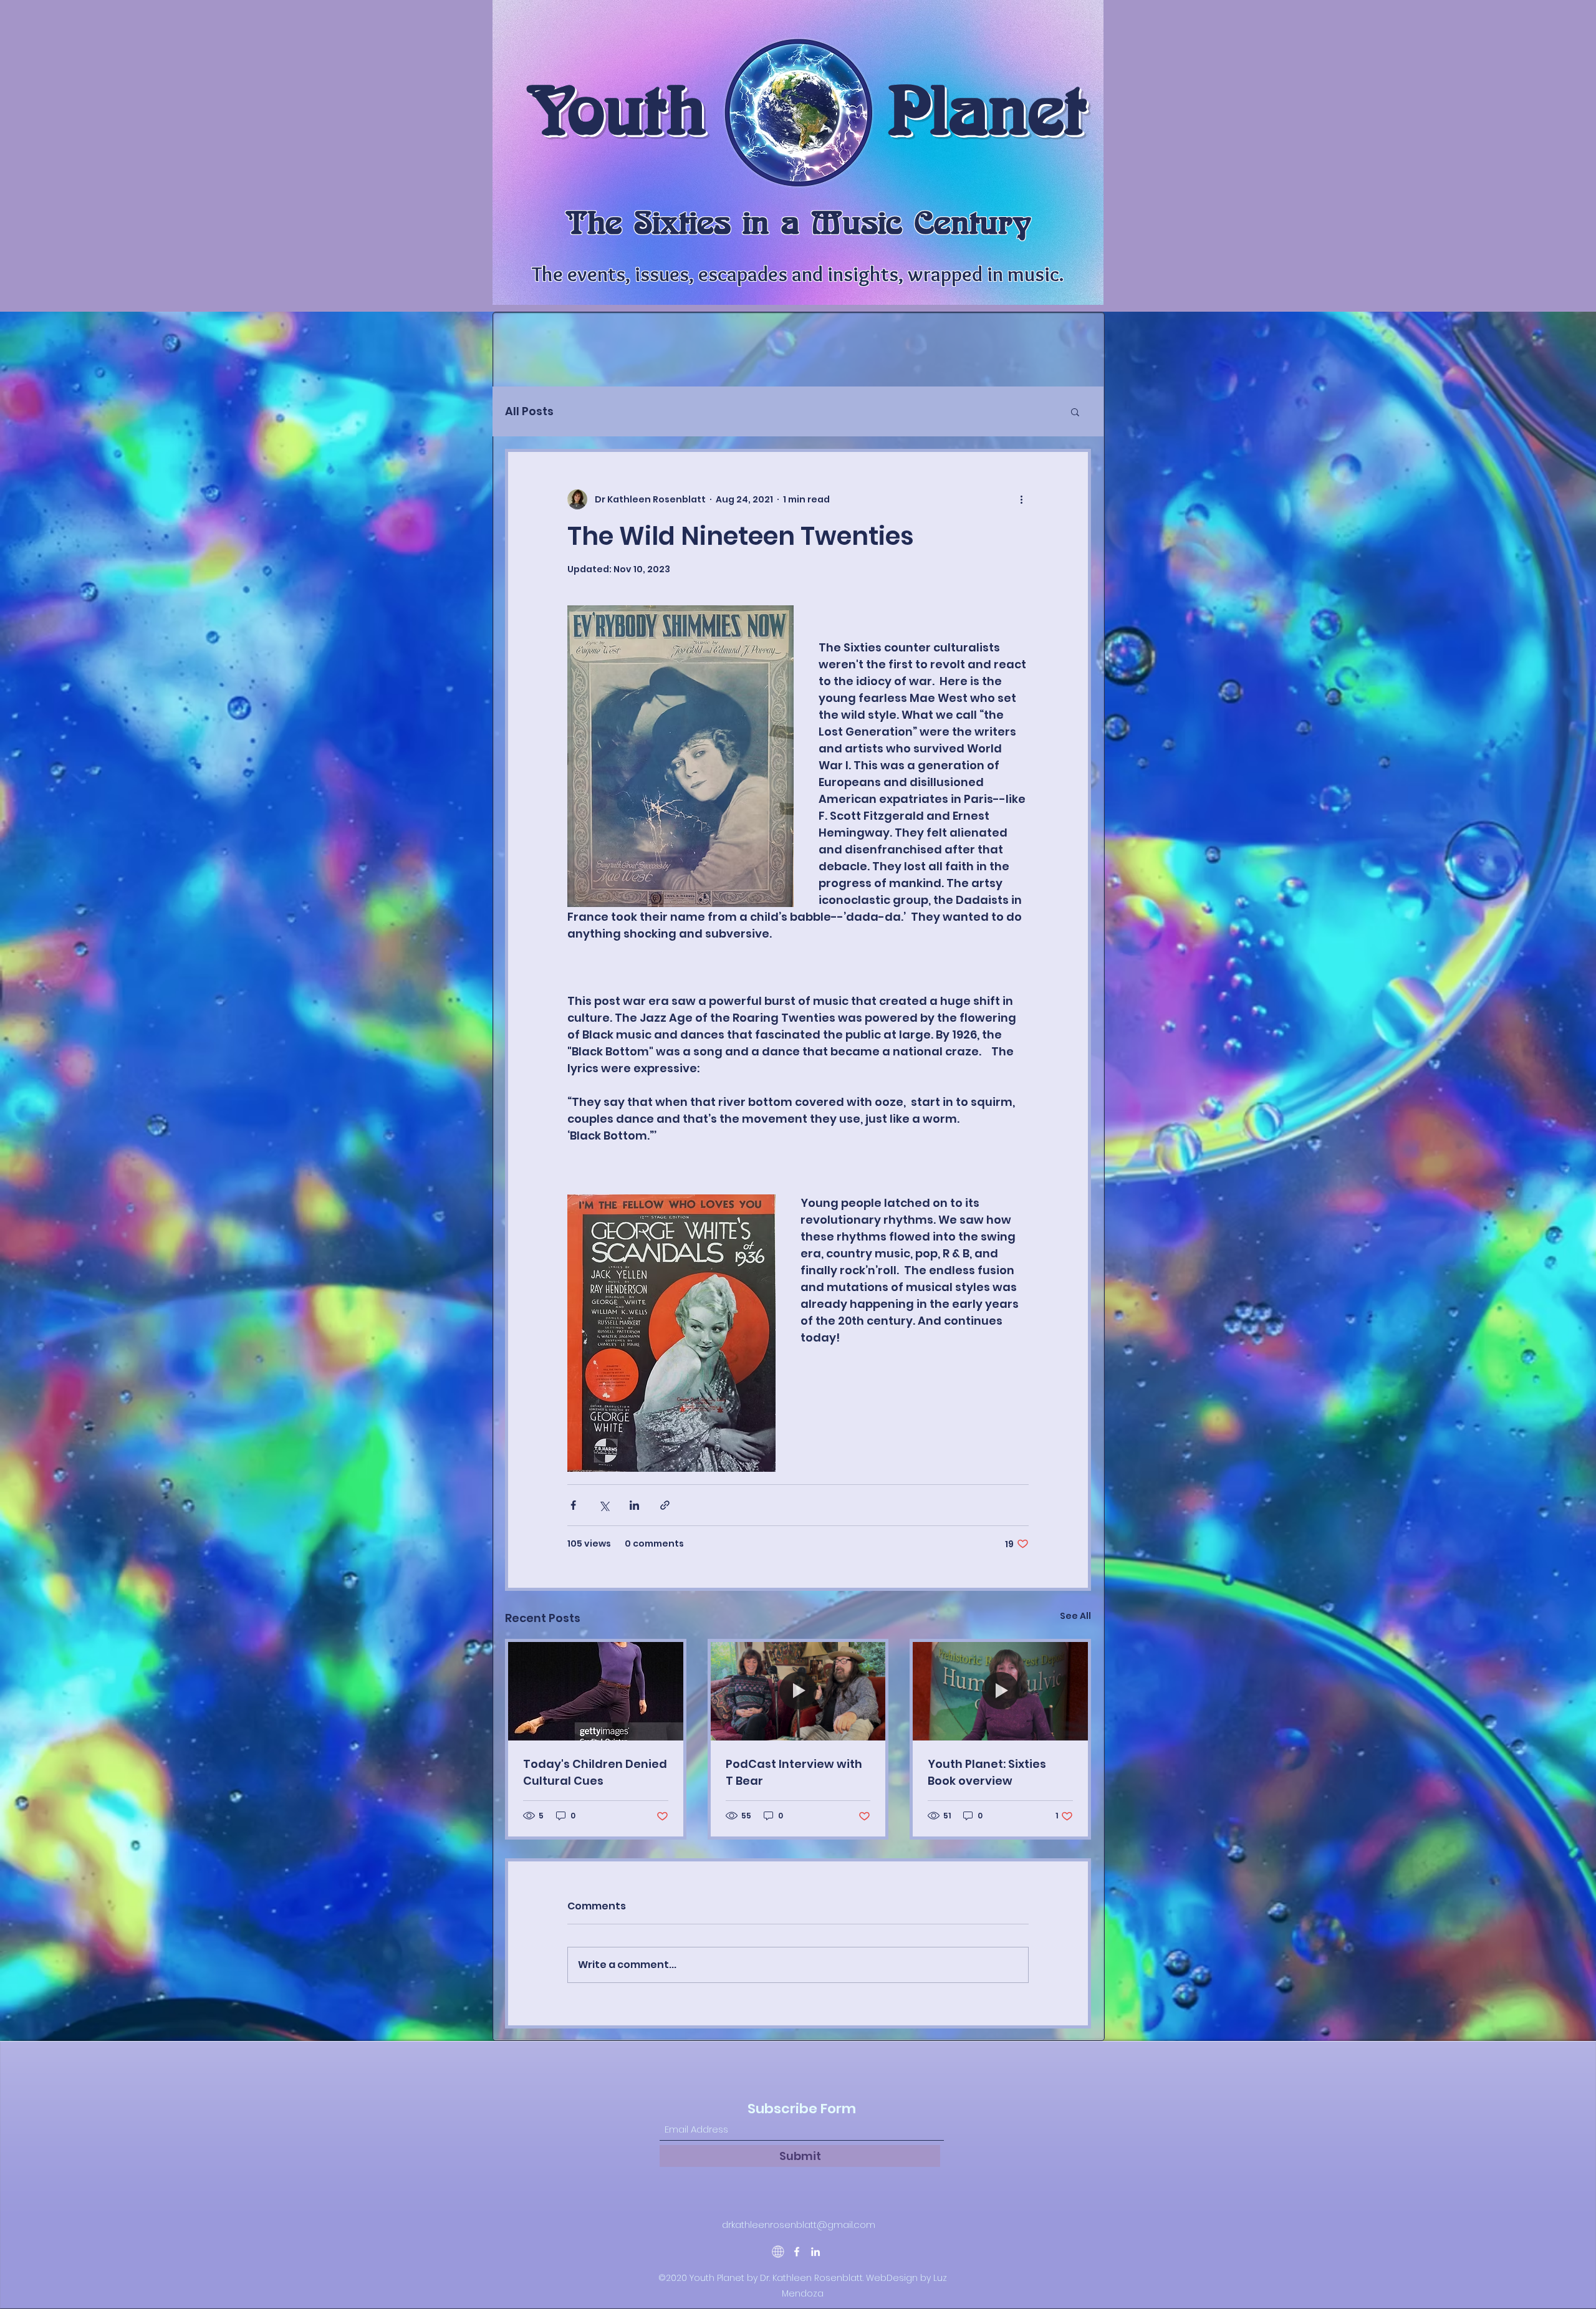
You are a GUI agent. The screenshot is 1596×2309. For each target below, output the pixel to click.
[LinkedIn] (815, 2252)
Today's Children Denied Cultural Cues (595, 1772)
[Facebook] (797, 2252)
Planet (987, 110)
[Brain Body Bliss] (778, 2252)
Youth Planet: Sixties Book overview (987, 1772)
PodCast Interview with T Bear (794, 1772)
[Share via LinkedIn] (634, 1505)
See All (1075, 1616)
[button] (1075, 411)
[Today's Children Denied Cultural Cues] (596, 1691)
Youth (616, 110)
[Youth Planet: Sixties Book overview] (1000, 1691)
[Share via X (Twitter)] (604, 1505)
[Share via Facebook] (573, 1505)
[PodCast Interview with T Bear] (798, 1691)
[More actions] (1021, 499)
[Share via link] (665, 1505)
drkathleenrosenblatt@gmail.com (799, 2225)
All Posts (529, 411)
